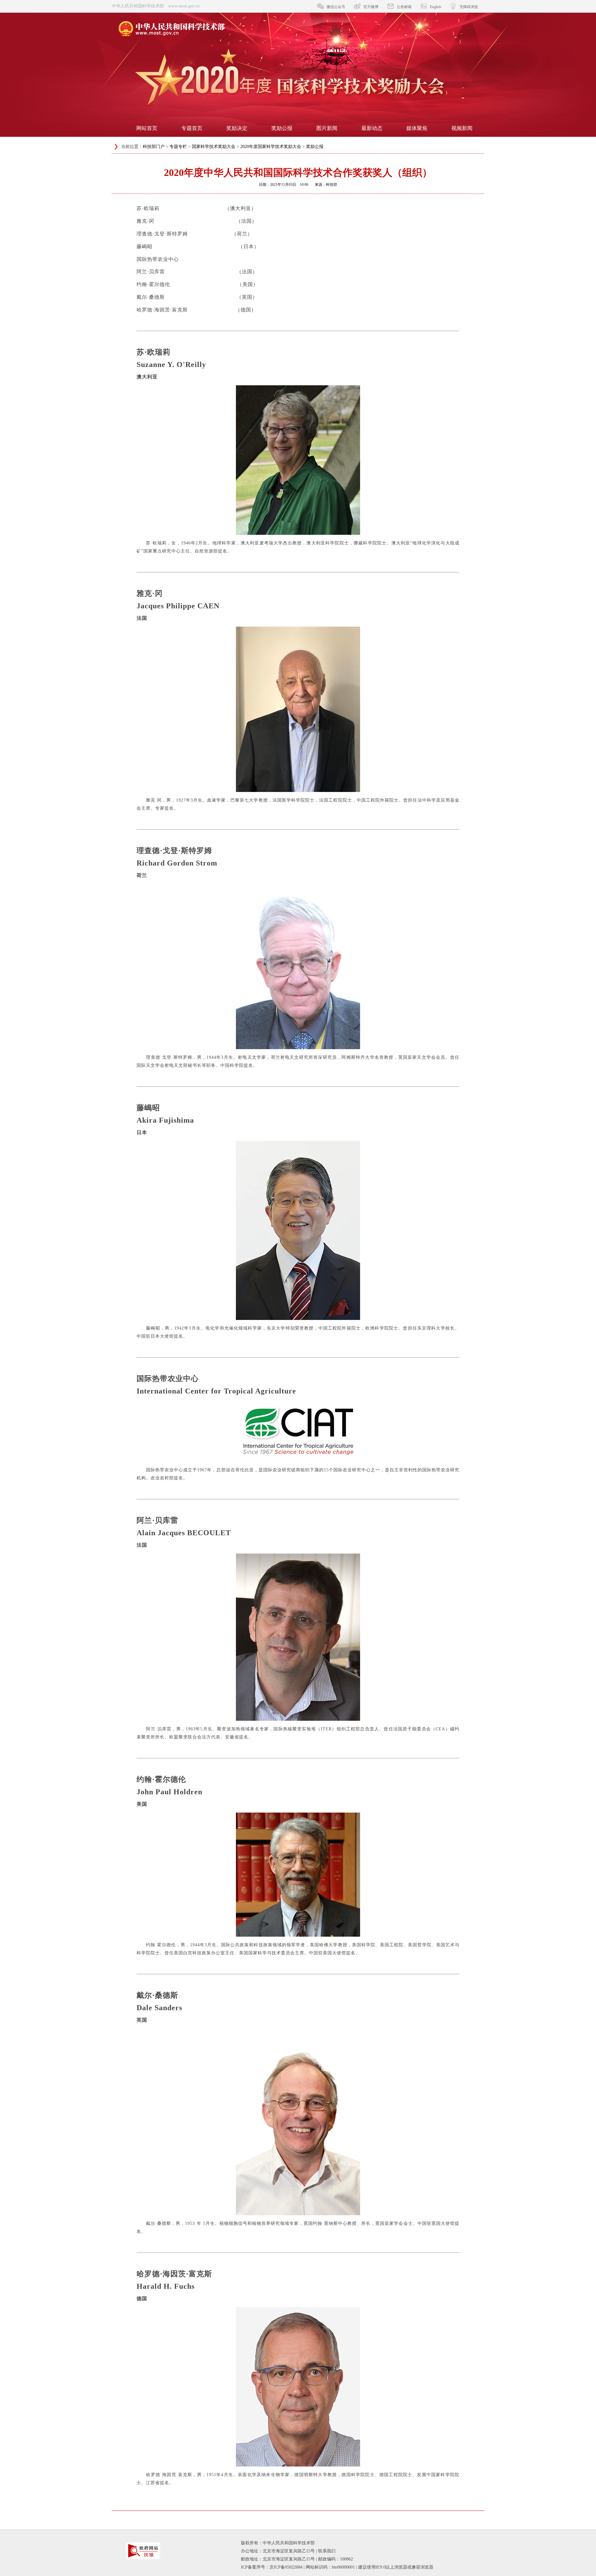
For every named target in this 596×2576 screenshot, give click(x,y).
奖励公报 (282, 128)
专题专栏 (178, 147)
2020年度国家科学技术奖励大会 (271, 147)
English (436, 7)
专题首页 (192, 128)
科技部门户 (154, 147)
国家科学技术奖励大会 (214, 147)
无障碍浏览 (469, 7)
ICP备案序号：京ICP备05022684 (272, 2567)
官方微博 (371, 7)
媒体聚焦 (417, 128)
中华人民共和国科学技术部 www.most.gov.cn (156, 6)
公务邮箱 (404, 7)
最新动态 (372, 128)
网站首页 (147, 128)
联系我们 (327, 2551)
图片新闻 (327, 128)
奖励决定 (237, 128)
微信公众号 (336, 7)
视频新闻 (462, 128)
